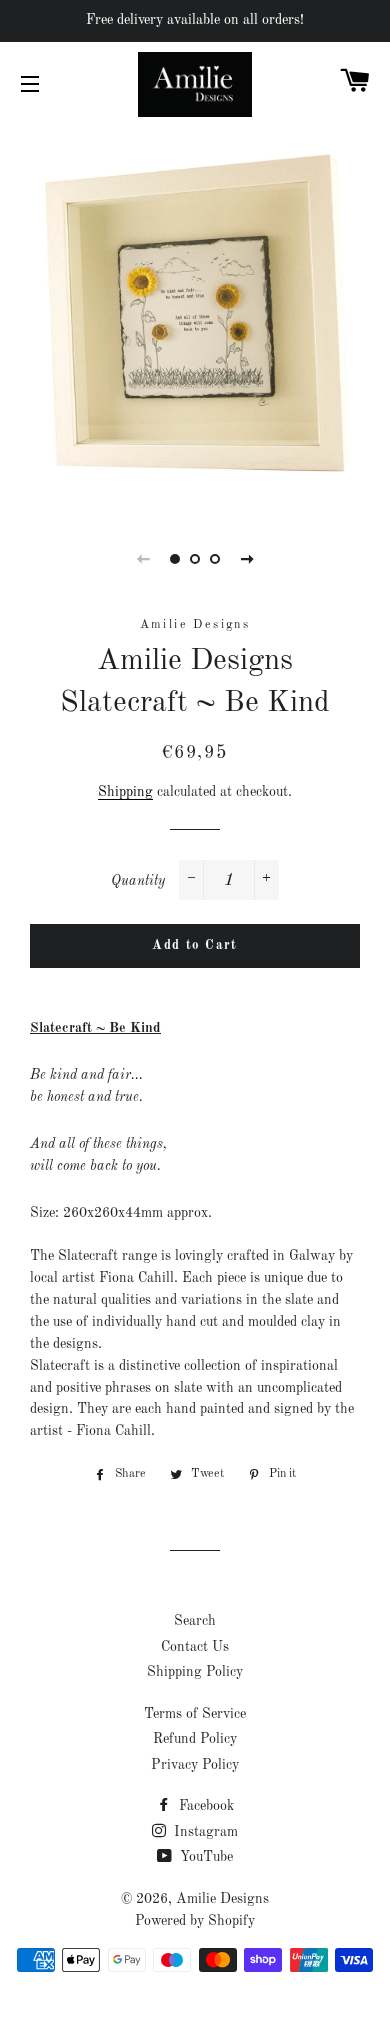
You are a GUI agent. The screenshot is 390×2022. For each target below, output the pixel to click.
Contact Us (195, 1647)
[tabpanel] (195, 317)
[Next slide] (247, 559)
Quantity (138, 881)
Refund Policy (195, 1739)
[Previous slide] (143, 559)
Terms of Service (195, 1714)
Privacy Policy (195, 1765)
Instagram (204, 1832)
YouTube (204, 1857)
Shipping (125, 792)
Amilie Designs (222, 1899)
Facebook (204, 1806)
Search (195, 1621)
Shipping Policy (195, 1672)
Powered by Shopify (195, 1921)
